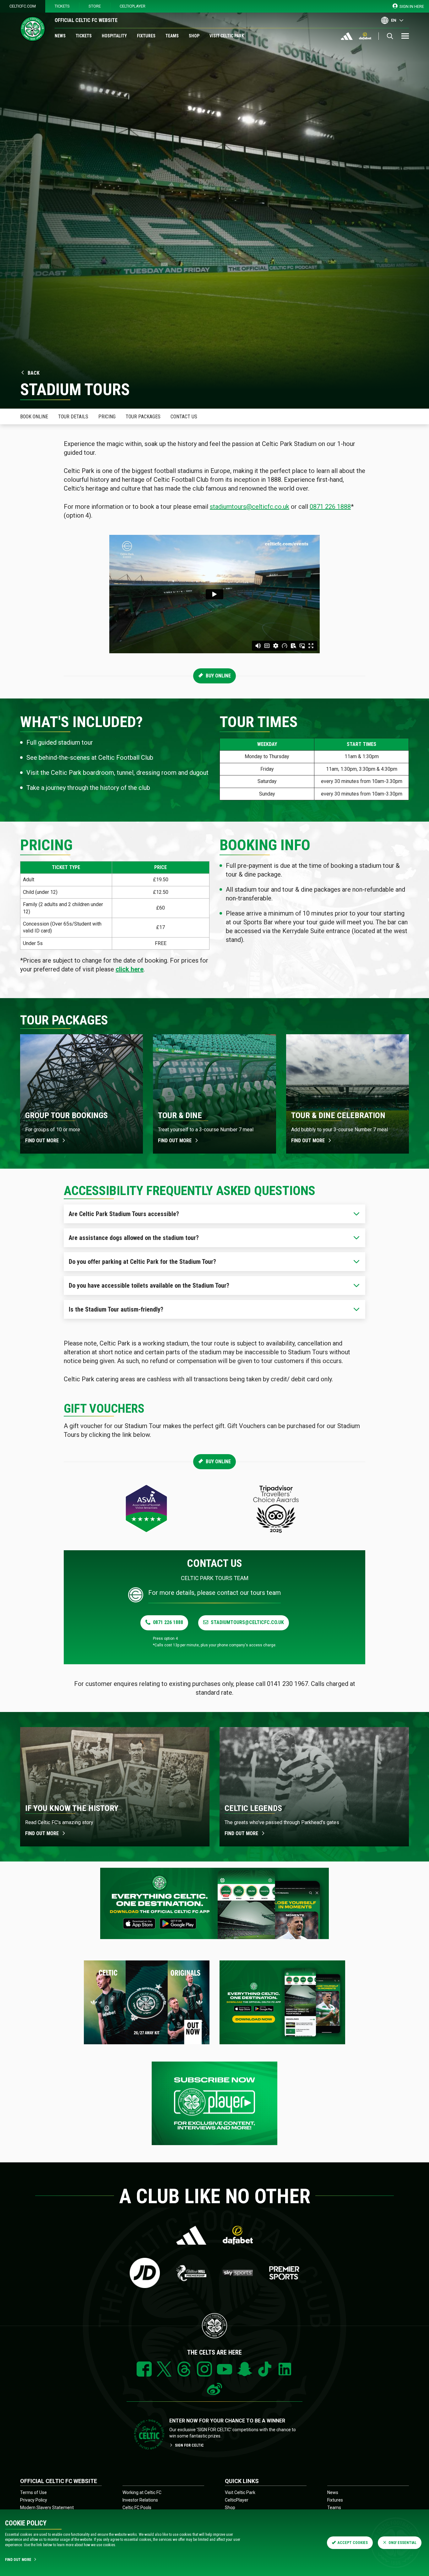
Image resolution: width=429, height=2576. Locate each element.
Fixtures (146, 36)
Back (34, 373)
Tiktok (265, 2369)
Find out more (42, 1141)
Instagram (204, 2369)
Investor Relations (140, 2500)
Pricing (107, 417)
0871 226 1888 (330, 507)
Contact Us (184, 417)
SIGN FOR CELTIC (189, 2445)
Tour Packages (143, 417)
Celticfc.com (23, 6)
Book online (34, 417)
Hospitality (114, 36)
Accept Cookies (353, 2543)
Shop (194, 36)
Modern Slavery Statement (47, 2508)
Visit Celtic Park (227, 36)
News (60, 36)
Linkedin (285, 2369)
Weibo (215, 2389)
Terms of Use (33, 2492)
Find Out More (18, 2560)
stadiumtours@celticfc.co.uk (250, 507)
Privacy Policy (34, 2500)
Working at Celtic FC (142, 2492)
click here (130, 969)
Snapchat (245, 2369)
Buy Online (218, 676)
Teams (172, 36)
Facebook (144, 2369)
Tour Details (73, 417)
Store (95, 6)
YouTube (225, 2369)
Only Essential (402, 2543)
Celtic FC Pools (137, 2508)
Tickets (62, 6)
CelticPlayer (133, 6)
